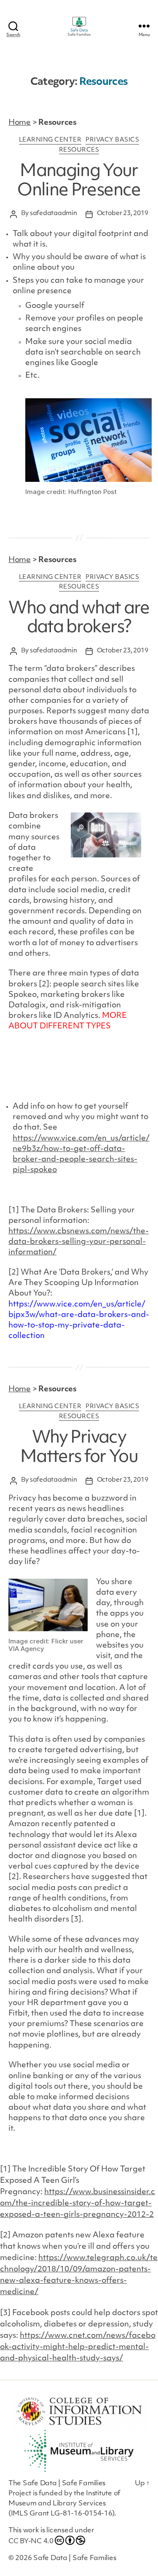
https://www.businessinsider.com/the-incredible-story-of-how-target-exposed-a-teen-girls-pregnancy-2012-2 (78, 2204)
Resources (79, 150)
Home (20, 123)
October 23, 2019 (123, 214)
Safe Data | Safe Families (75, 2558)
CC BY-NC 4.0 (31, 2542)
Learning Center (50, 140)
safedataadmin (54, 214)
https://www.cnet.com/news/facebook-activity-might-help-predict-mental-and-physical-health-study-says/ (78, 2347)
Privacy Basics (112, 140)
